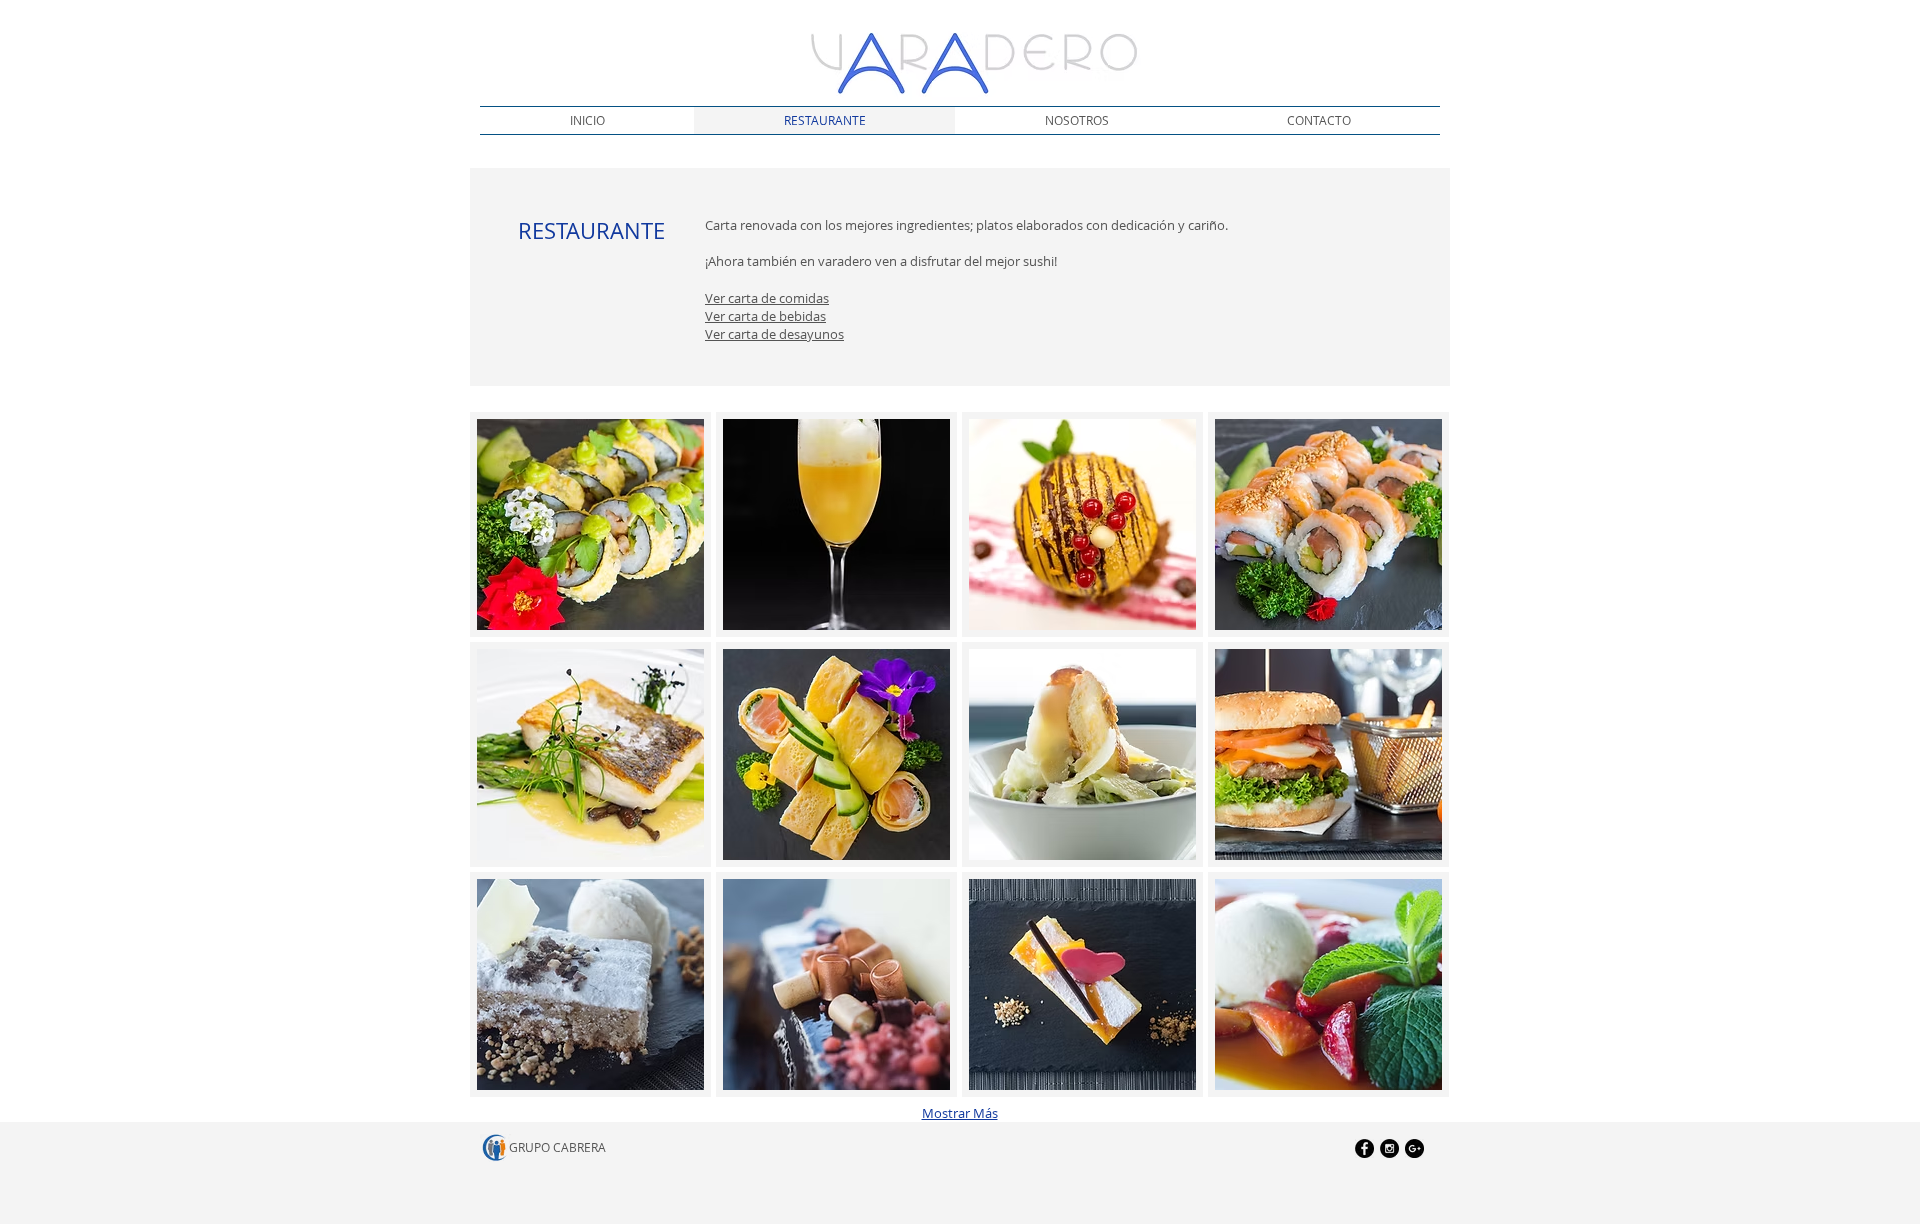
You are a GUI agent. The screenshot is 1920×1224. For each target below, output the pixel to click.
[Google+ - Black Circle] (1414, 1148)
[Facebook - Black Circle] (1364, 1148)
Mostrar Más (960, 1113)
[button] (590, 524)
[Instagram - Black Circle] (1389, 1148)
